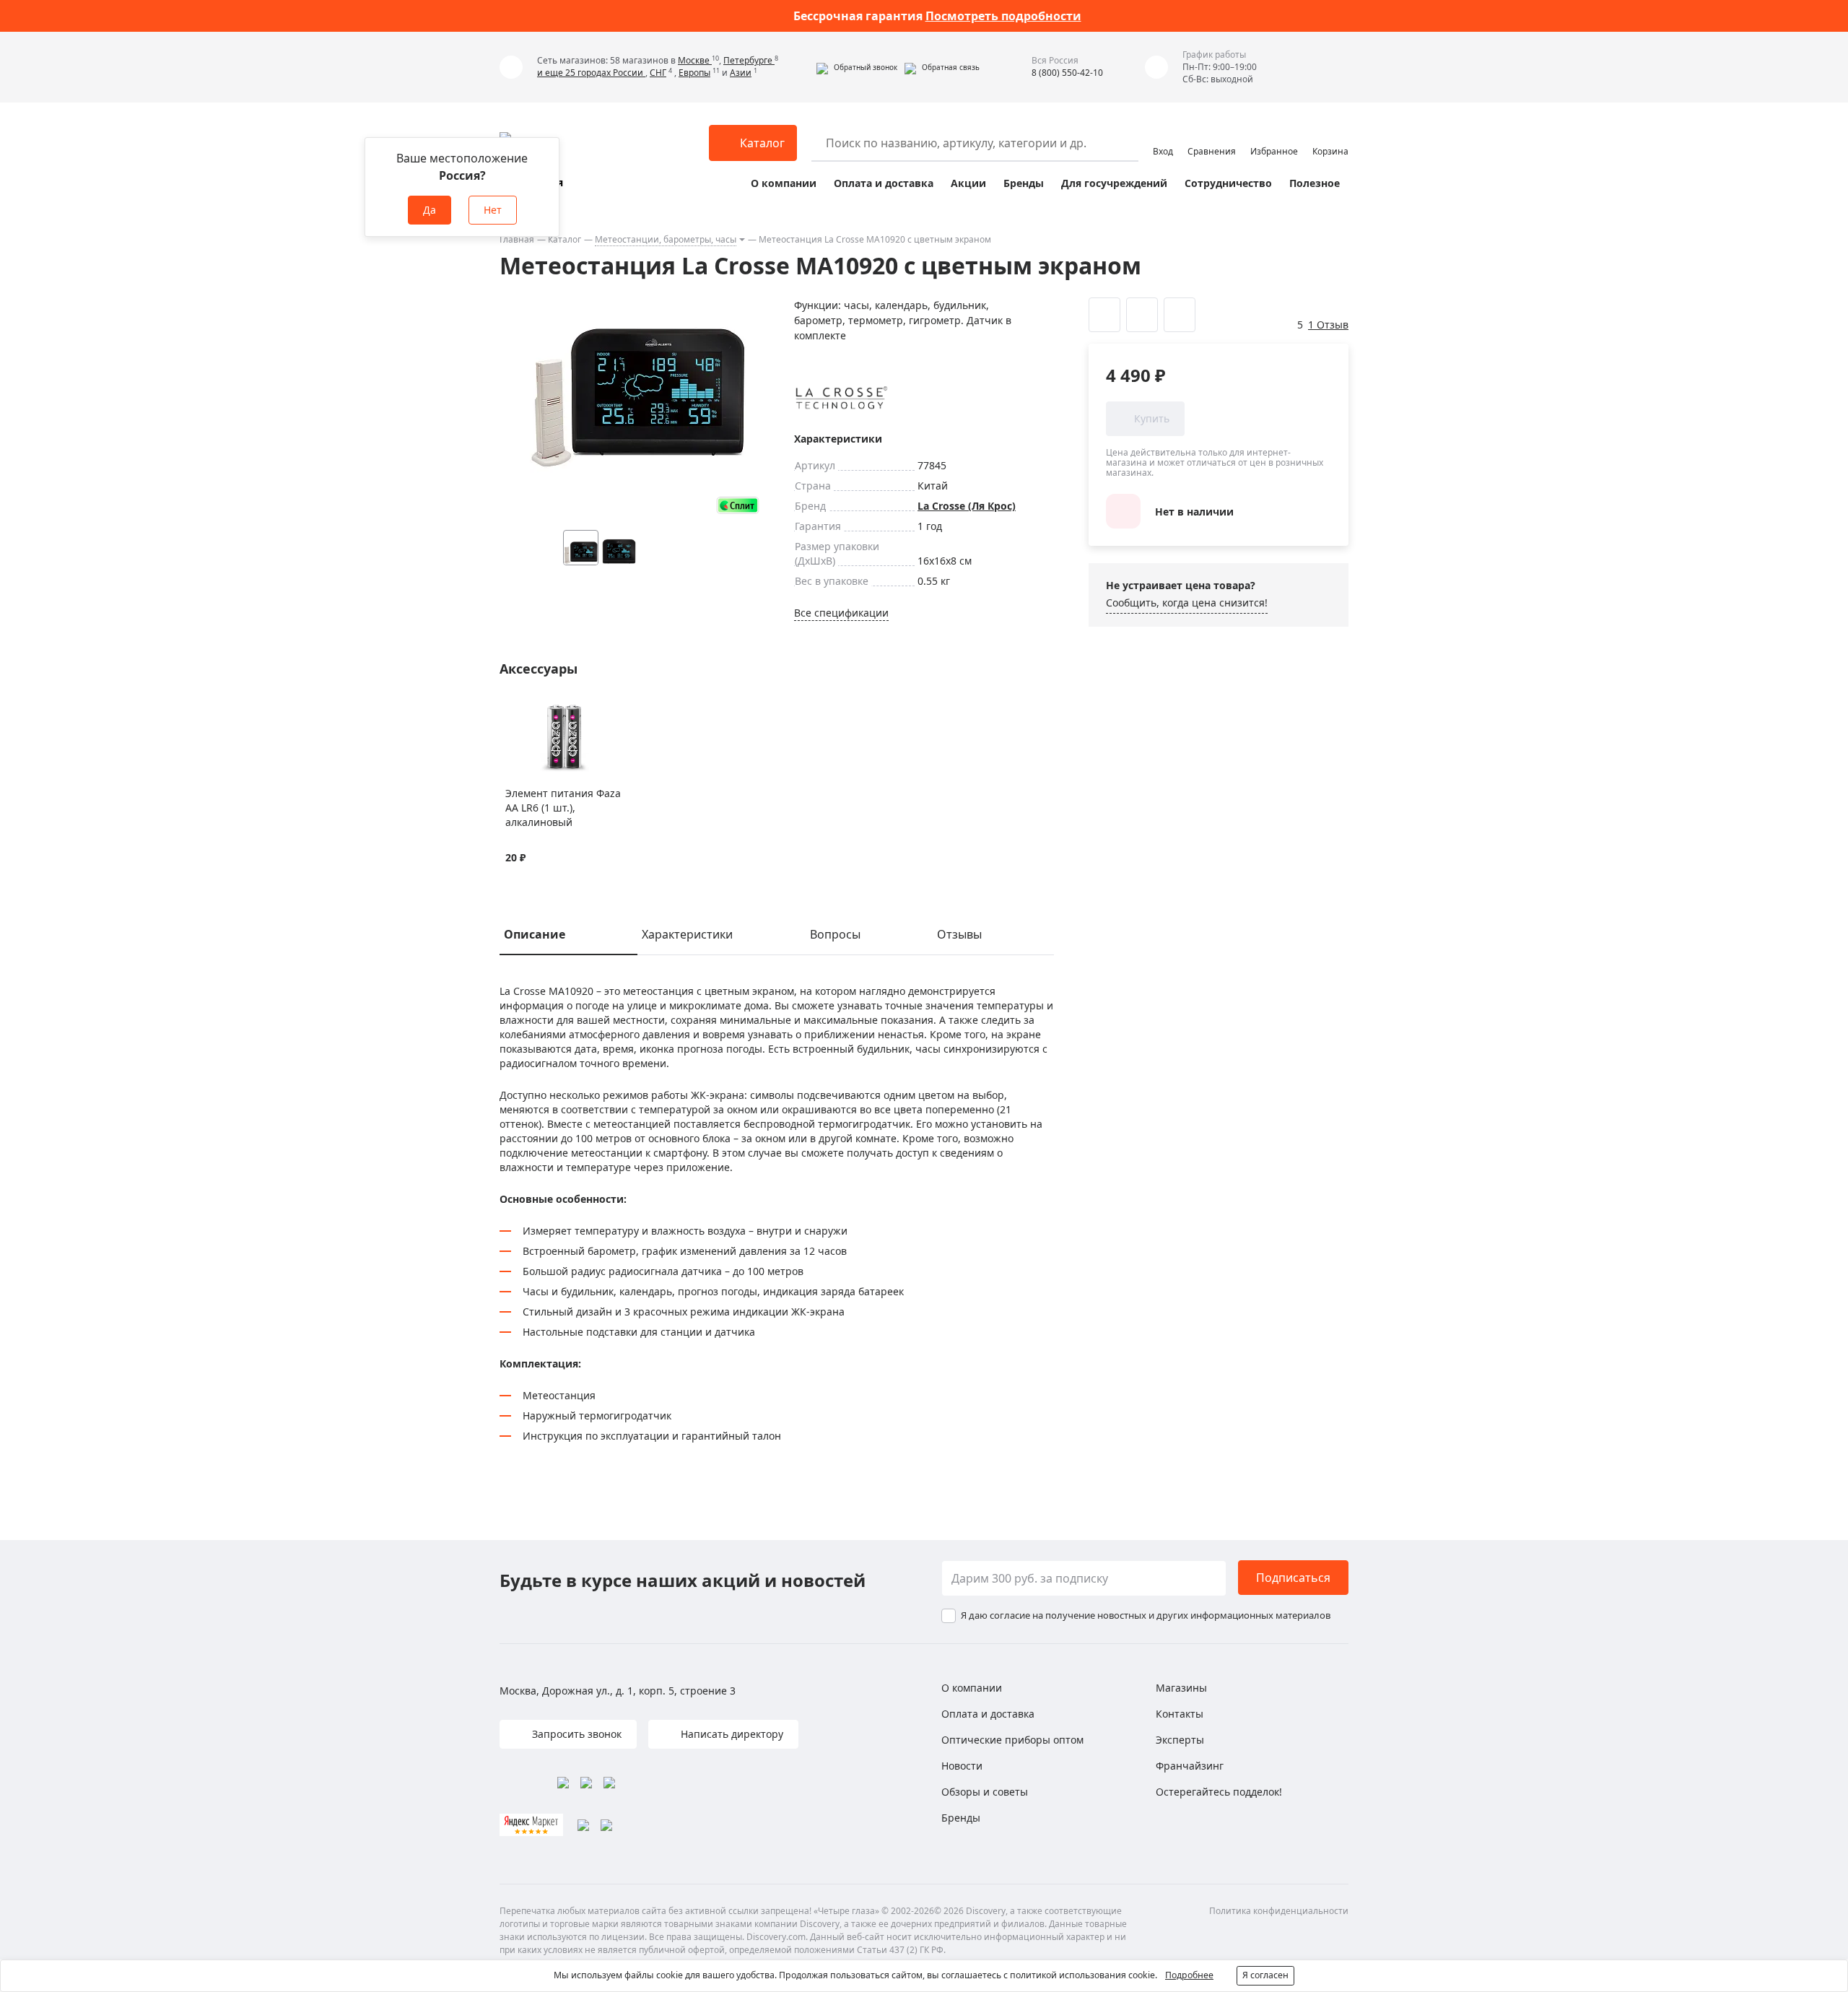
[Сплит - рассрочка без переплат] (738, 505)
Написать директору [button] (731, 1734)
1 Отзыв (1328, 325)
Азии (741, 73)
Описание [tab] (535, 934)
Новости (962, 1766)
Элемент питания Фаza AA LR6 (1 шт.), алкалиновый (563, 808)
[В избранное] (513, 711)
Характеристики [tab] (687, 934)
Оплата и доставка (884, 183)
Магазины (1181, 1688)
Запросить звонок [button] (575, 1734)
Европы (694, 73)
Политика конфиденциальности (1279, 1911)
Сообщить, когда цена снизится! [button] (1187, 603)
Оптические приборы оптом (1012, 1740)
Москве (695, 60)
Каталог (565, 239)
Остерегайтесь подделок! (1219, 1792)
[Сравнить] (531, 711)
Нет (493, 210)
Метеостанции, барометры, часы (666, 239)
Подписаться (1293, 1578)
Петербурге (749, 60)
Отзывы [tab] (959, 934)
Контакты (1180, 1714)
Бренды (1024, 183)
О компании (784, 183)
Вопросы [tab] (835, 934)
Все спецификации (841, 613)
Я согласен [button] (1265, 1975)
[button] (857, 67)
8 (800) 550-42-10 (1067, 73)
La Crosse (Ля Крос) (967, 506)
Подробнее (1189, 1975)
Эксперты (1180, 1740)
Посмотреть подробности (1003, 16)
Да (430, 210)
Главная (517, 239)
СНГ (658, 73)
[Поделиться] (1180, 315)
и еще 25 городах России (591, 73)
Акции (968, 183)
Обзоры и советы (985, 1792)
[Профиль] (1163, 136)
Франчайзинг (1190, 1766)
